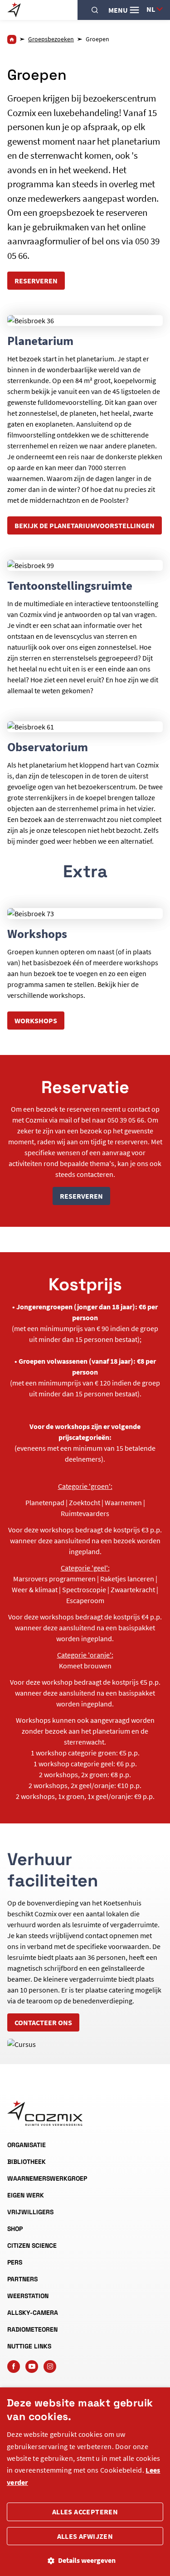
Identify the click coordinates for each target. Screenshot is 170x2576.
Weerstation (28, 2296)
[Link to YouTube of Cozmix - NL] (32, 2367)
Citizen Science (32, 2245)
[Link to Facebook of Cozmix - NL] (14, 2367)
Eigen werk (26, 2195)
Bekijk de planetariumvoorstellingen (85, 525)
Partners (22, 2279)
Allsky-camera (33, 2313)
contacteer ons (43, 2022)
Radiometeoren (32, 2329)
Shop (15, 2229)
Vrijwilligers (30, 2212)
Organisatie (27, 2145)
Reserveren (36, 281)
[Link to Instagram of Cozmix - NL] (50, 2367)
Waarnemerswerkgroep (47, 2178)
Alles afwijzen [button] (85, 2536)
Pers (15, 2262)
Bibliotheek (27, 2162)
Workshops (36, 1021)
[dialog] (85, 2482)
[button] (85, 2560)
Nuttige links (29, 2346)
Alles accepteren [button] (85, 2512)
